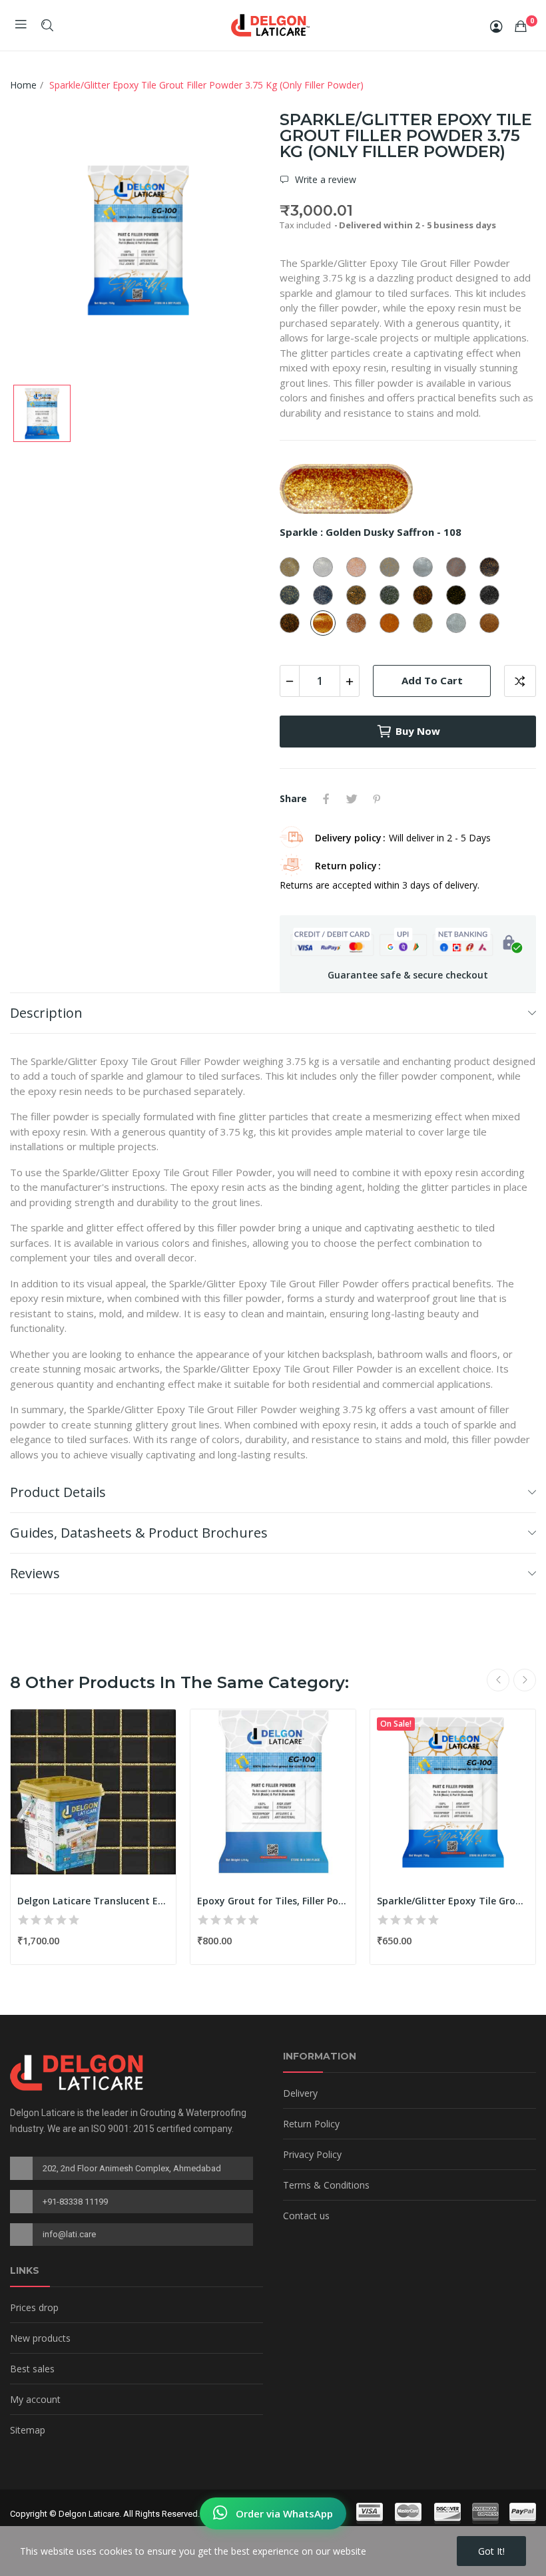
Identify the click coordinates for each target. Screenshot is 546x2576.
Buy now (418, 731)
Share (326, 799)
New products (40, 2338)
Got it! (491, 2551)
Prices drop (34, 2307)
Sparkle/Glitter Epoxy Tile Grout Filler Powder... (453, 1901)
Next (525, 1680)
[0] (521, 26)
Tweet (352, 799)
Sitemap (28, 2430)
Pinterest (377, 799)
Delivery (300, 2093)
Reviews (35, 1573)
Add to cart (432, 680)
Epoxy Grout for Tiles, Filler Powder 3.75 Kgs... (273, 1901)
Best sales (32, 2369)
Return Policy (311, 2124)
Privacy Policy (312, 2154)
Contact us (306, 2216)
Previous (498, 1680)
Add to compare (520, 681)
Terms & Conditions (326, 2185)
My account (35, 2399)
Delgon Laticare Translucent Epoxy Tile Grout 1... (93, 1901)
